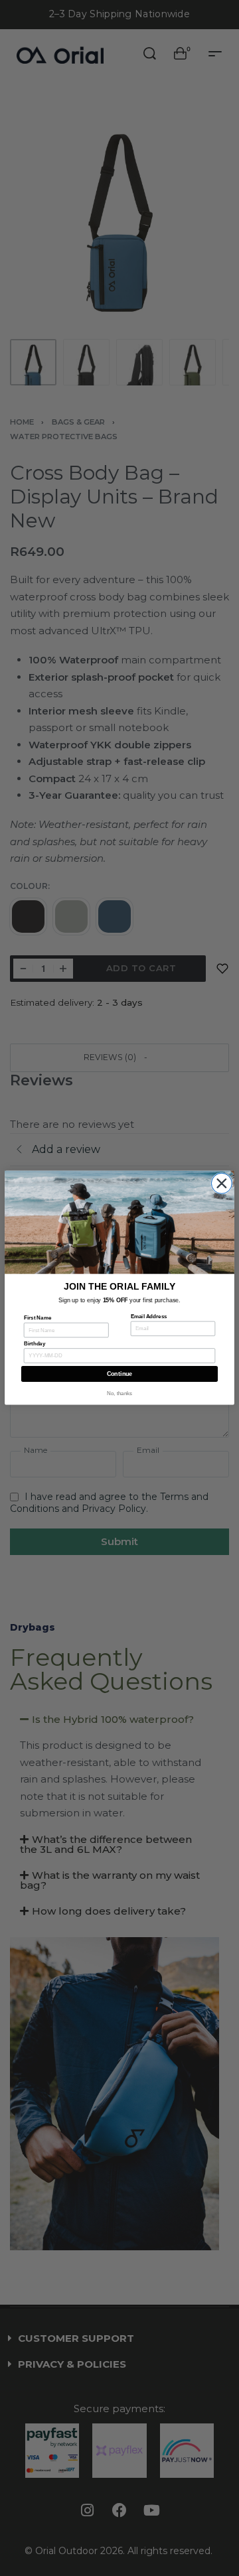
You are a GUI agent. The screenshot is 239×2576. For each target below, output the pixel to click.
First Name (38, 1318)
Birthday (35, 1344)
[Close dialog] (221, 1183)
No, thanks (119, 1394)
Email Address (149, 1317)
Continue (119, 1375)
